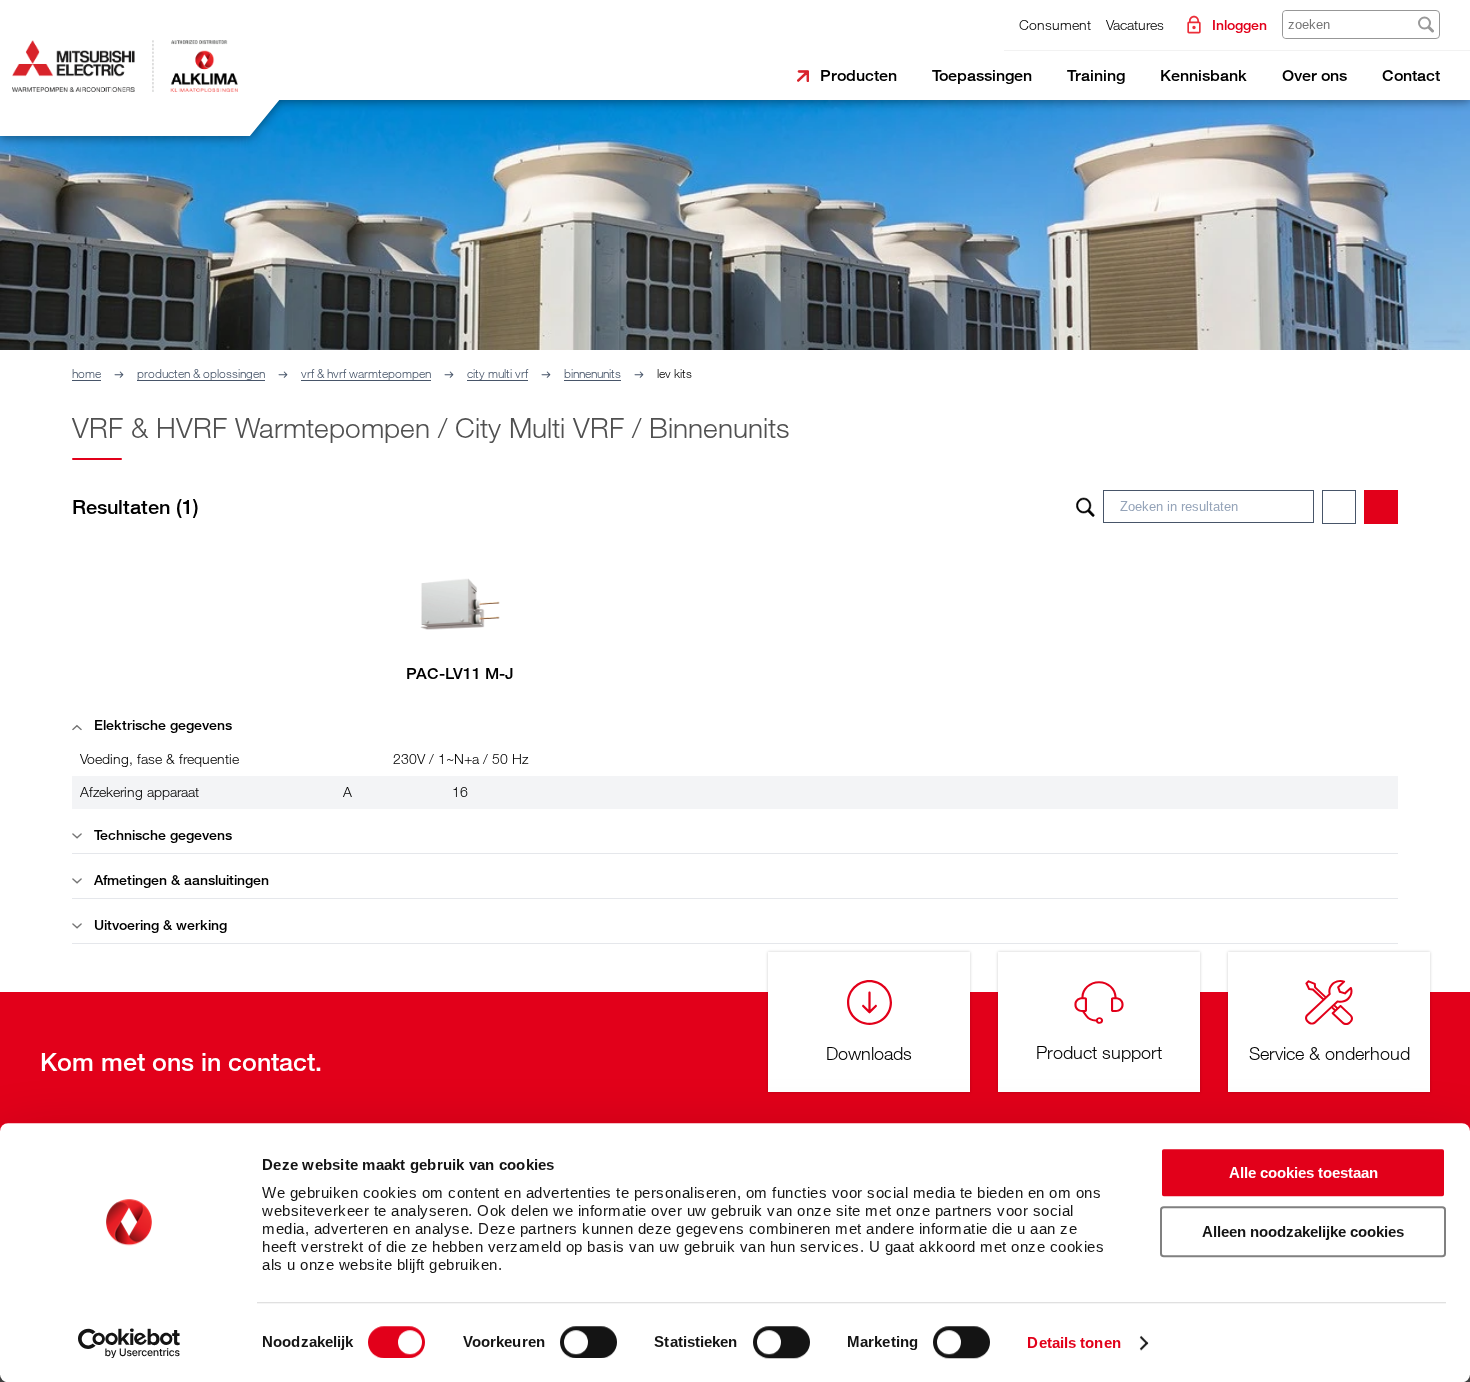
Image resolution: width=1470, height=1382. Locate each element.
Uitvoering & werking (158, 924)
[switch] (588, 1342)
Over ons (1314, 75)
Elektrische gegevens (161, 724)
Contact (1411, 75)
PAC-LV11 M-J (460, 673)
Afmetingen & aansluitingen (179, 879)
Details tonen (1073, 1342)
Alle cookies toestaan (1303, 1172)
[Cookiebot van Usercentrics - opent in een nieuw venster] (129, 1343)
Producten (858, 75)
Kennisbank (1203, 75)
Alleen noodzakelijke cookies (1303, 1231)
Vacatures (1135, 24)
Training (1096, 75)
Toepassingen (982, 75)
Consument (1055, 24)
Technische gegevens (161, 834)
